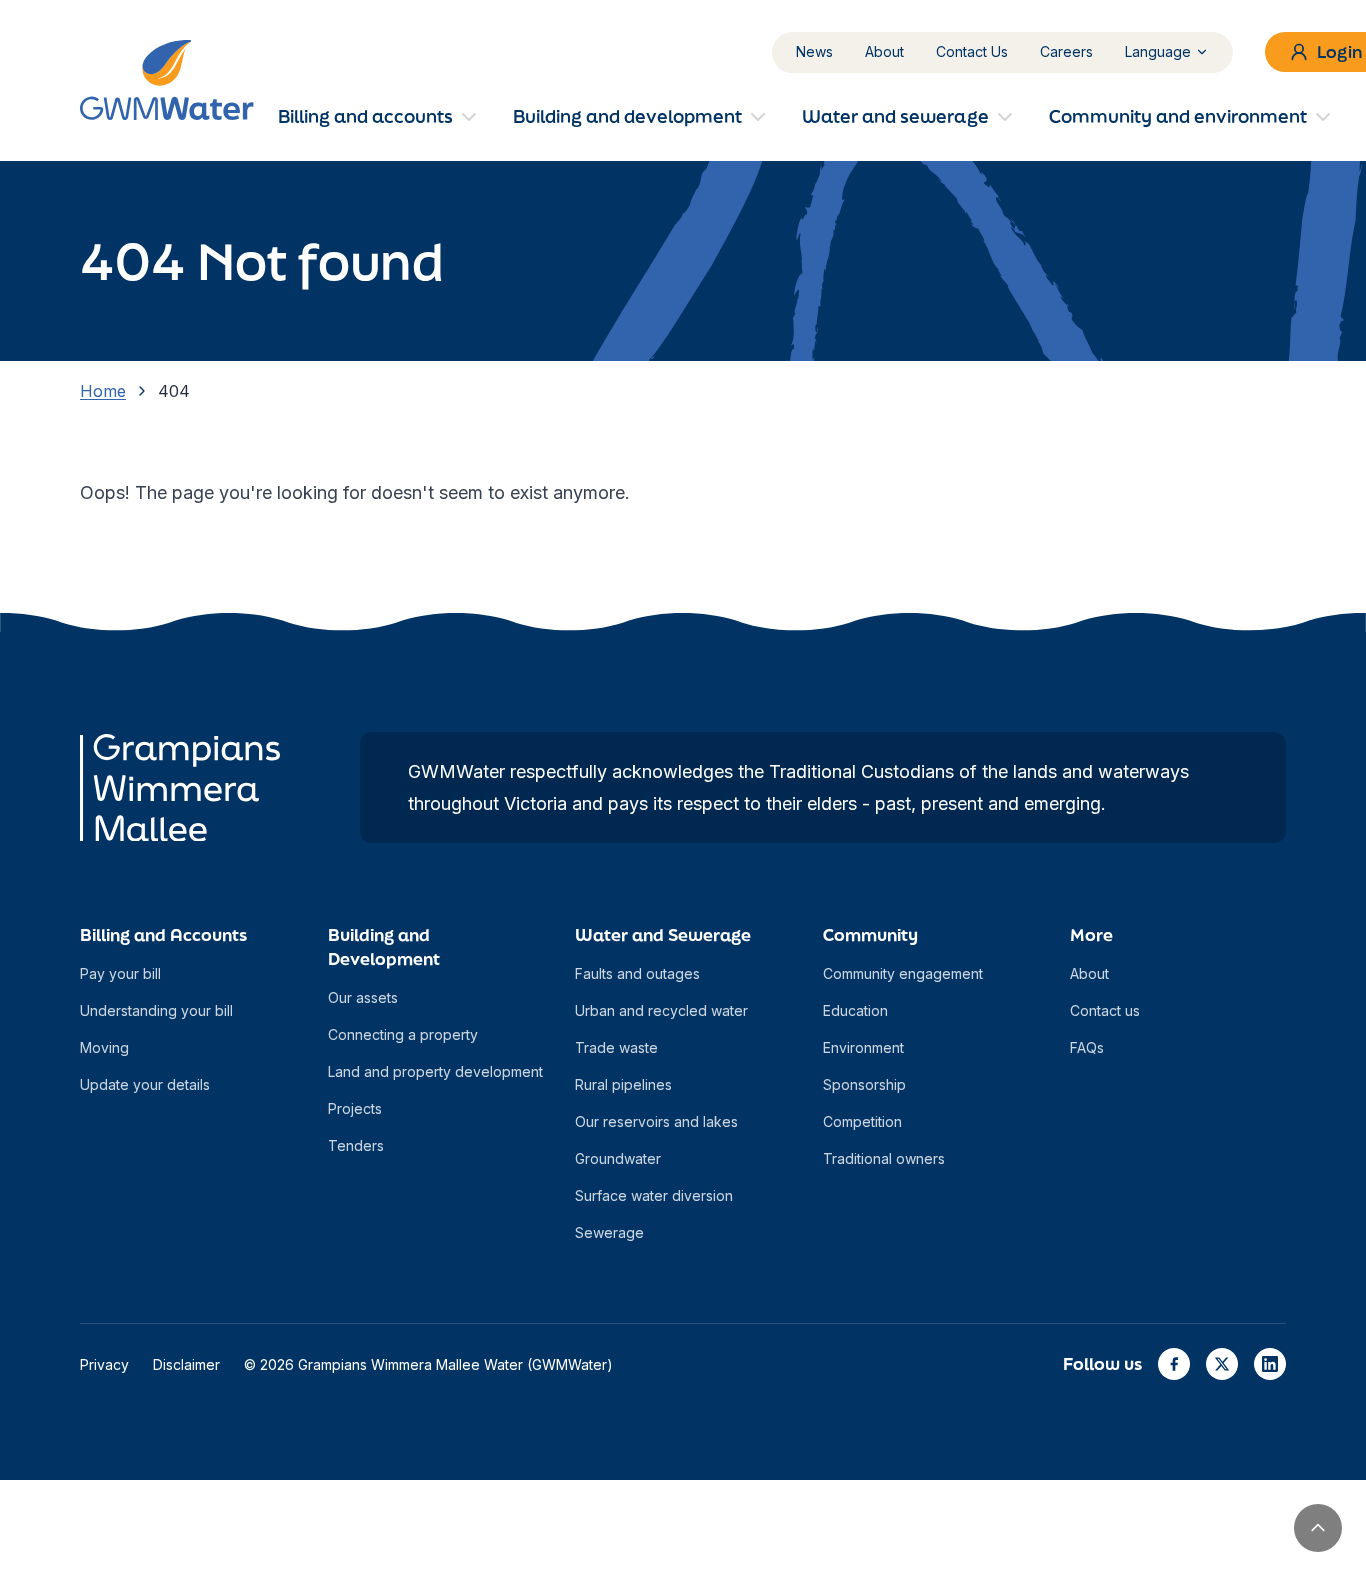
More (1091, 934)
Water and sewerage (895, 116)
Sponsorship (864, 1084)
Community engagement (903, 973)
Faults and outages (637, 973)
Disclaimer (186, 1364)
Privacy (104, 1364)
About (884, 51)
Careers (1066, 51)
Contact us (1105, 1010)
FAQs (1087, 1047)
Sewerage (609, 1232)
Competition (862, 1121)
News (814, 51)
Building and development (627, 116)
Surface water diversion (654, 1195)
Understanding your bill (156, 1010)
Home (103, 391)
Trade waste (616, 1047)
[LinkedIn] (1270, 1364)
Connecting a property (403, 1034)
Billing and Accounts (163, 934)
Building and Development (384, 946)
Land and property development (435, 1071)
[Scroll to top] (1318, 1528)
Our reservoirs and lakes (656, 1121)
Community (870, 934)
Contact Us (972, 51)
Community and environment (1178, 116)
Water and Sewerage (663, 934)
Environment (863, 1047)
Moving (104, 1047)
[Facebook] (1174, 1364)
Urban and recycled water (661, 1010)
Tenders (356, 1145)
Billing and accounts (365, 116)
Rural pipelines (623, 1084)
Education (855, 1010)
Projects (355, 1108)
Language (1158, 51)
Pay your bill (120, 973)
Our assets (363, 997)
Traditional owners (884, 1158)
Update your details (145, 1084)
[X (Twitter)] (1222, 1364)
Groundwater (618, 1158)
